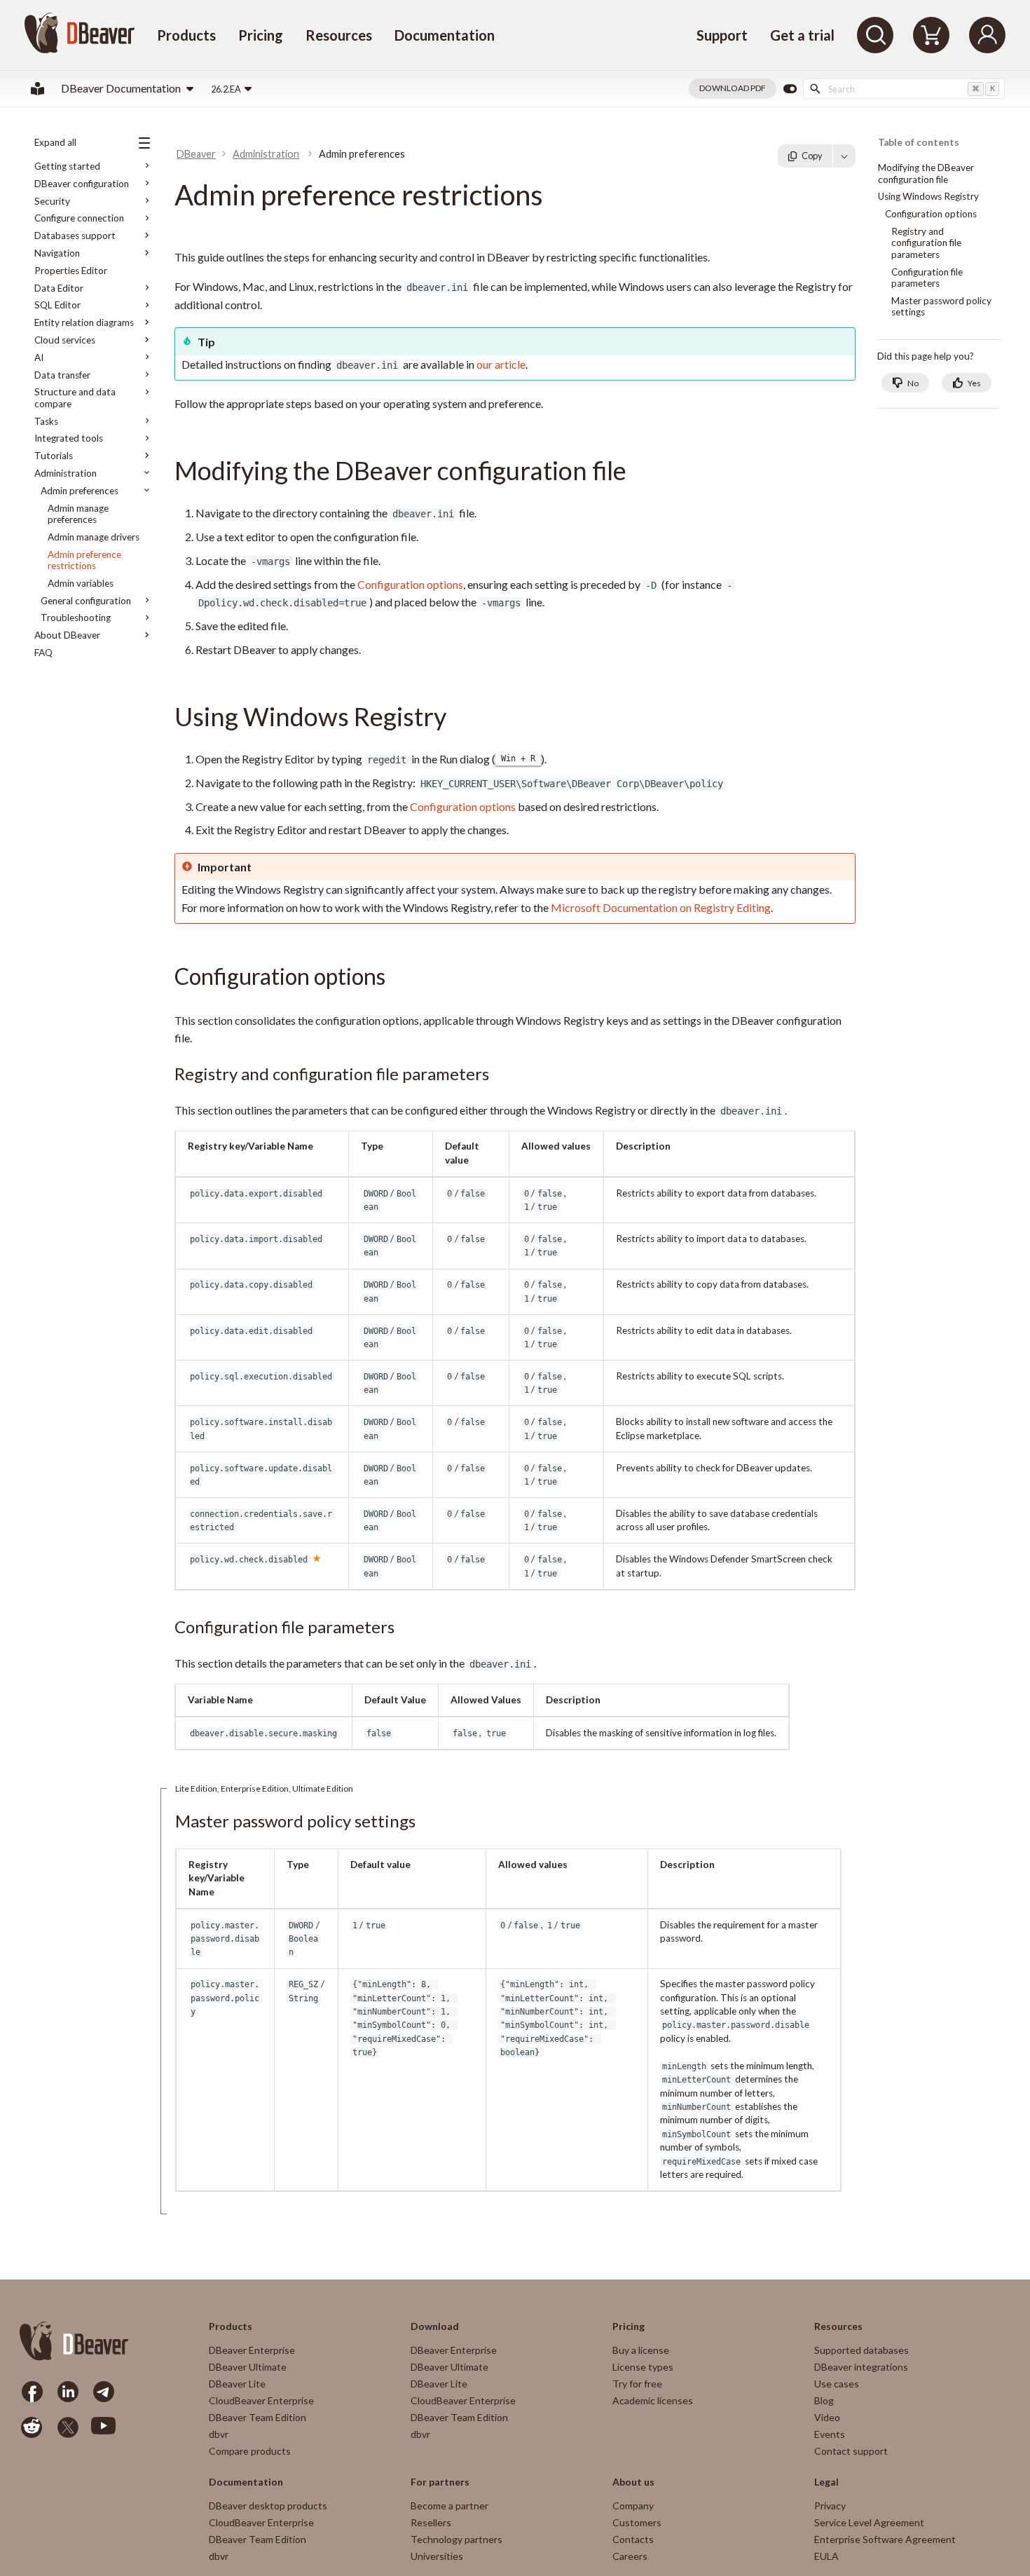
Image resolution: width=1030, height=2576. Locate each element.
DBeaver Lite (237, 2384)
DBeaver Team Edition (257, 2417)
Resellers (431, 2522)
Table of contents (919, 143)
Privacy (830, 2506)
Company (633, 2506)
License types (643, 2367)
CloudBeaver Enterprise (261, 2400)
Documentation (445, 35)
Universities (437, 2556)
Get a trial (802, 35)
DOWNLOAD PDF (733, 88)
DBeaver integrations (861, 2367)
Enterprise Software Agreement (885, 2539)
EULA (826, 2556)
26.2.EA (226, 89)
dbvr (219, 2434)
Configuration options (410, 584)
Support (722, 35)
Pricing (261, 35)
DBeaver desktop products (268, 2506)
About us (633, 2482)
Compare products (250, 2451)
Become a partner (449, 2506)
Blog (824, 2400)
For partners (440, 2482)
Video (827, 2417)
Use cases (837, 2384)
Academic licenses (653, 2400)
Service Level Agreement (869, 2522)
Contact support (851, 2451)
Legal (826, 2482)
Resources (339, 35)
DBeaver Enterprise (252, 2350)
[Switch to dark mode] (790, 89)
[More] (844, 156)
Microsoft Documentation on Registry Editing (661, 907)
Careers (630, 2556)
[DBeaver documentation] (37, 89)
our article (501, 364)
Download (435, 2326)
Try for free (637, 2384)
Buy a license (641, 2350)
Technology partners (456, 2539)
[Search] (875, 35)
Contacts (633, 2539)
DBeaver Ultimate (248, 2367)
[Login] (987, 35)
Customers (637, 2522)
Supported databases (861, 2350)
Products (186, 35)
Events (830, 2434)
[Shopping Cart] (931, 35)
